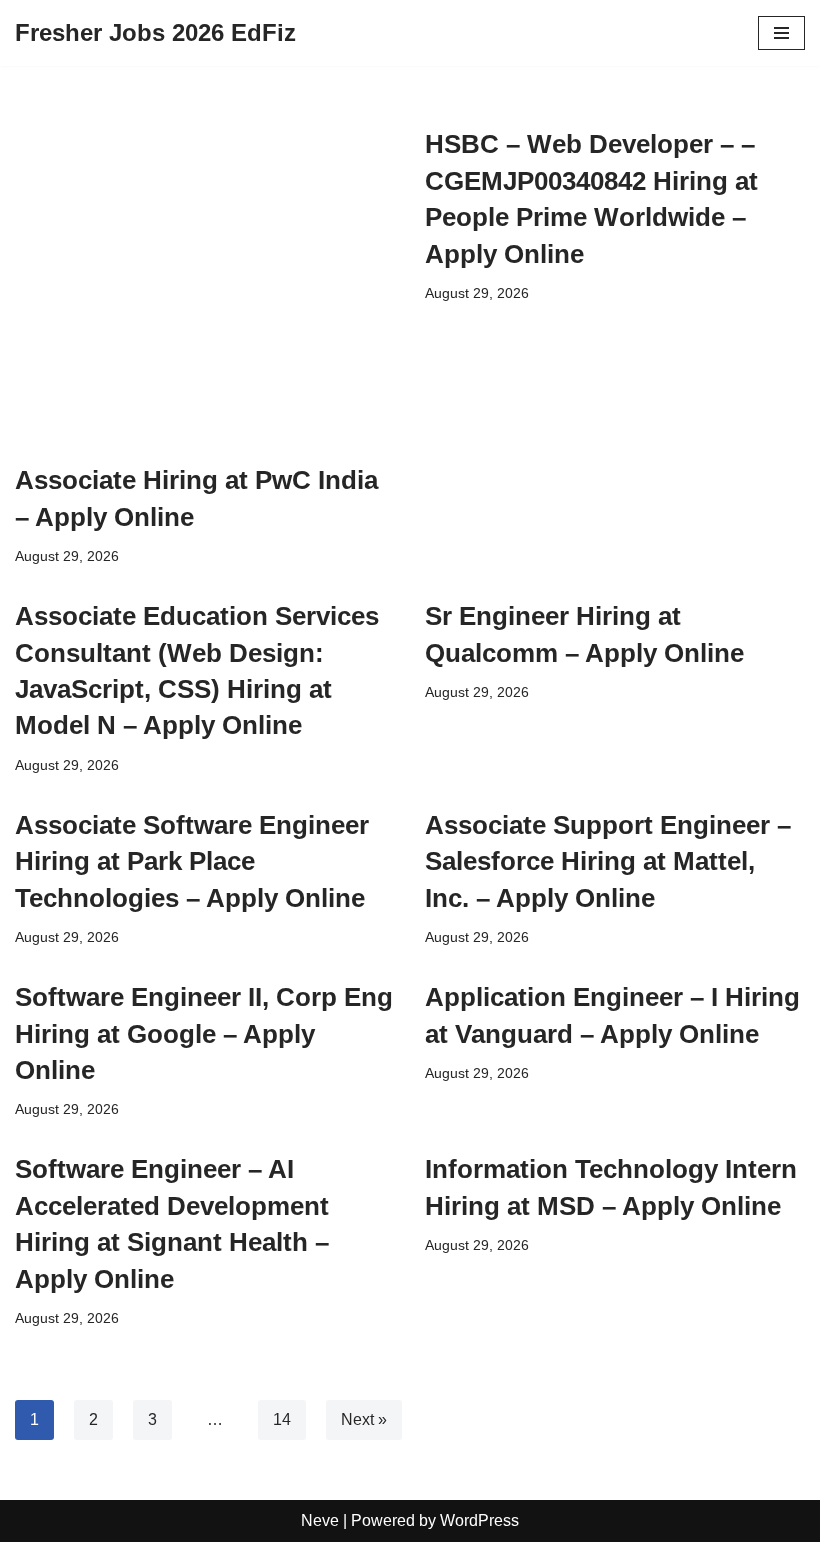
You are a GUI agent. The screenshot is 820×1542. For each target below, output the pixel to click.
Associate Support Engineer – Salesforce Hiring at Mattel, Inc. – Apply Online (608, 861)
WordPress (479, 1520)
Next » (364, 1419)
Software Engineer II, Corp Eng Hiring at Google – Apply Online (204, 1033)
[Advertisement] (205, 286)
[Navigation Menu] (781, 33)
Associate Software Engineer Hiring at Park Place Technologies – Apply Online (192, 861)
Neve (320, 1520)
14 (282, 1419)
